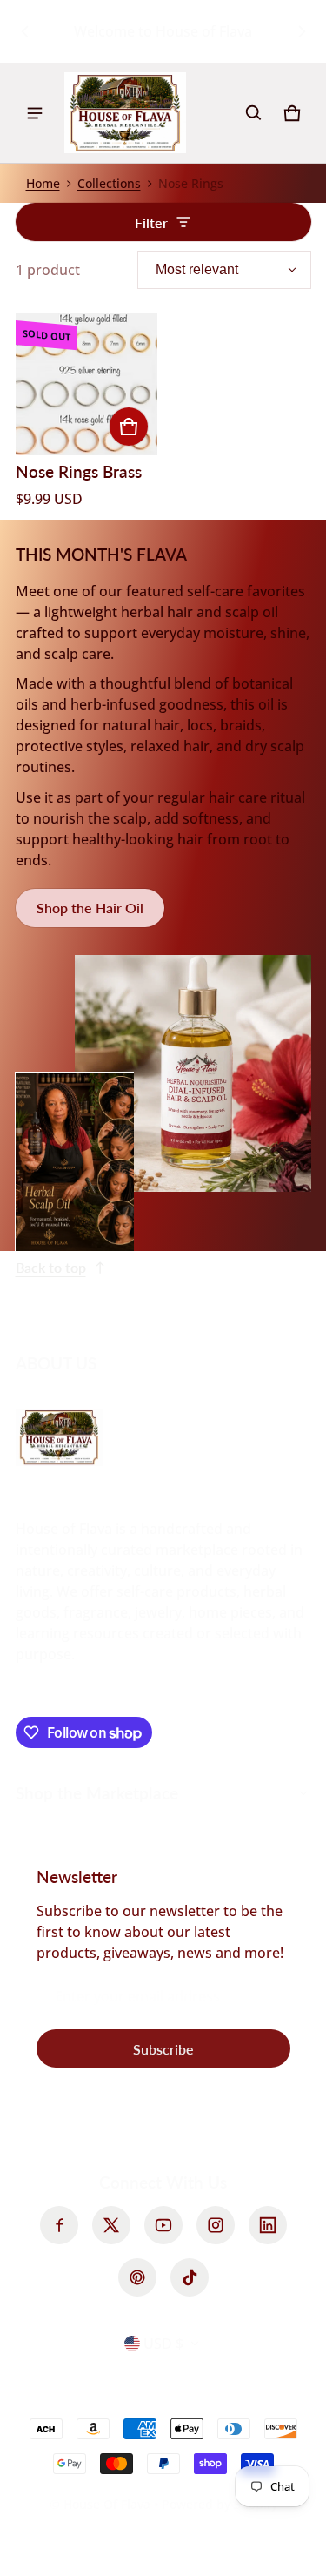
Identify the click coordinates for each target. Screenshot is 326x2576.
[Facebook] (59, 2225)
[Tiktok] (190, 2277)
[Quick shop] (129, 427)
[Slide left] (25, 31)
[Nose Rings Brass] (86, 384)
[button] (254, 113)
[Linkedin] (268, 2225)
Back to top (51, 1267)
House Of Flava (109, 2504)
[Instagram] (216, 2225)
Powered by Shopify (220, 2504)
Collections (109, 183)
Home (43, 183)
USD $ (163, 2344)
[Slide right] (302, 31)
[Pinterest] (137, 2277)
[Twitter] (111, 2225)
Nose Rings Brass (79, 471)
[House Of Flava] (125, 113)
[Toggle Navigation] (35, 113)
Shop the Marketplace (97, 1793)
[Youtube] (163, 2225)
